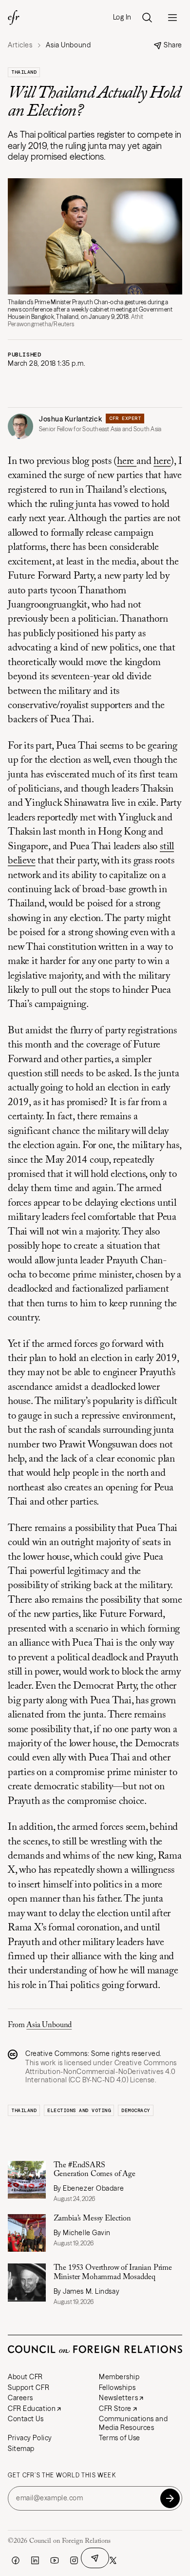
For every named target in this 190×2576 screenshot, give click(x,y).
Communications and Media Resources (133, 2423)
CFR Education (32, 2408)
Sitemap (21, 2449)
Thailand (24, 72)
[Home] (14, 18)
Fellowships (117, 2388)
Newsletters (118, 2398)
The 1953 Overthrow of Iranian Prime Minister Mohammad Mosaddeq (113, 2272)
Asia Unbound (49, 2025)
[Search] (147, 18)
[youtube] (55, 2560)
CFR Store (115, 2408)
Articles (20, 45)
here (127, 462)
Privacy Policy (30, 2438)
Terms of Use (120, 2438)
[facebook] (16, 2560)
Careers (20, 2398)
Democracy (136, 2110)
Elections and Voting (79, 2110)
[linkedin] (35, 2560)
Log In (122, 17)
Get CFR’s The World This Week (62, 2475)
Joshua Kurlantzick (70, 419)
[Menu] (172, 18)
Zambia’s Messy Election (92, 2219)
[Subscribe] (170, 2498)
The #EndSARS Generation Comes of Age (95, 2170)
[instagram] (74, 2560)
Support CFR (28, 2388)
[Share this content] (95, 2558)
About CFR (25, 2377)
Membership (119, 2377)
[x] (113, 2560)
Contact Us (26, 2419)
